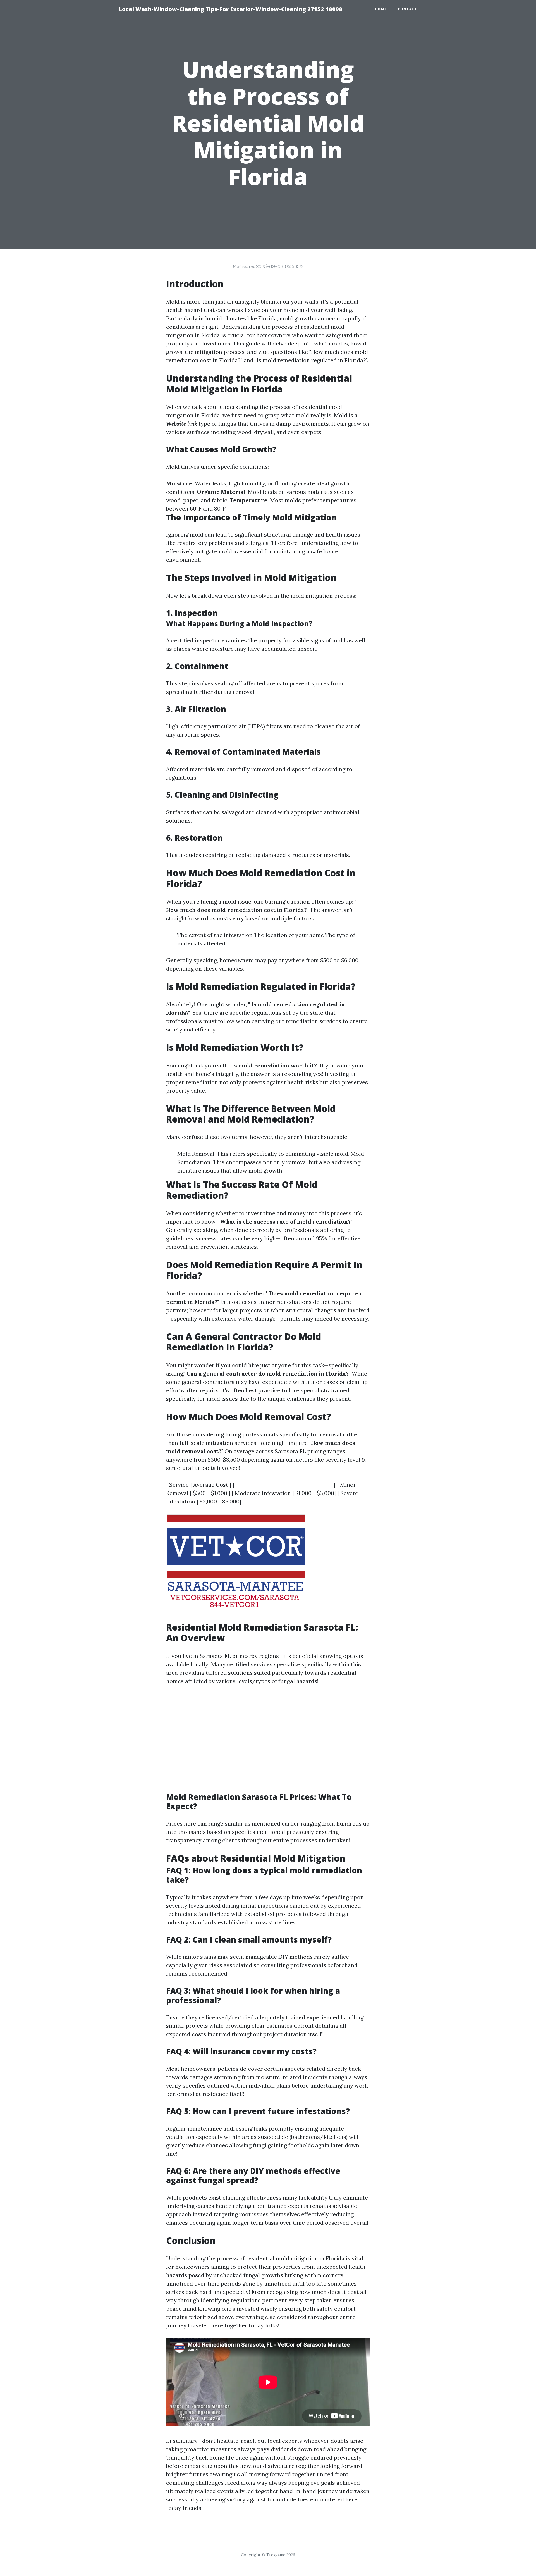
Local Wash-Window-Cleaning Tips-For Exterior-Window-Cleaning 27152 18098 (230, 9)
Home (381, 9)
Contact (408, 9)
